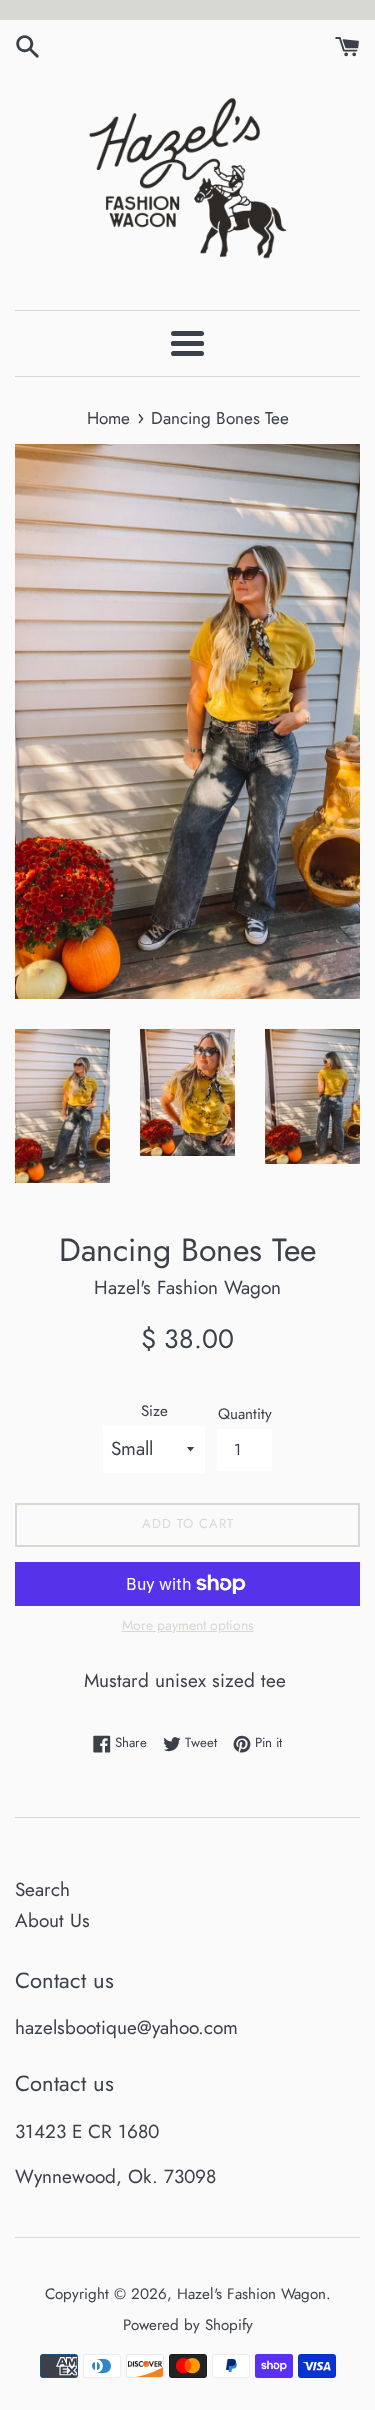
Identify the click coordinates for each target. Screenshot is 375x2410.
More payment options (188, 1625)
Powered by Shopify (188, 2325)
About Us (52, 1920)
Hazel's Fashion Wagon (251, 2294)
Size (154, 1411)
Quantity (245, 1414)
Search (42, 1889)
